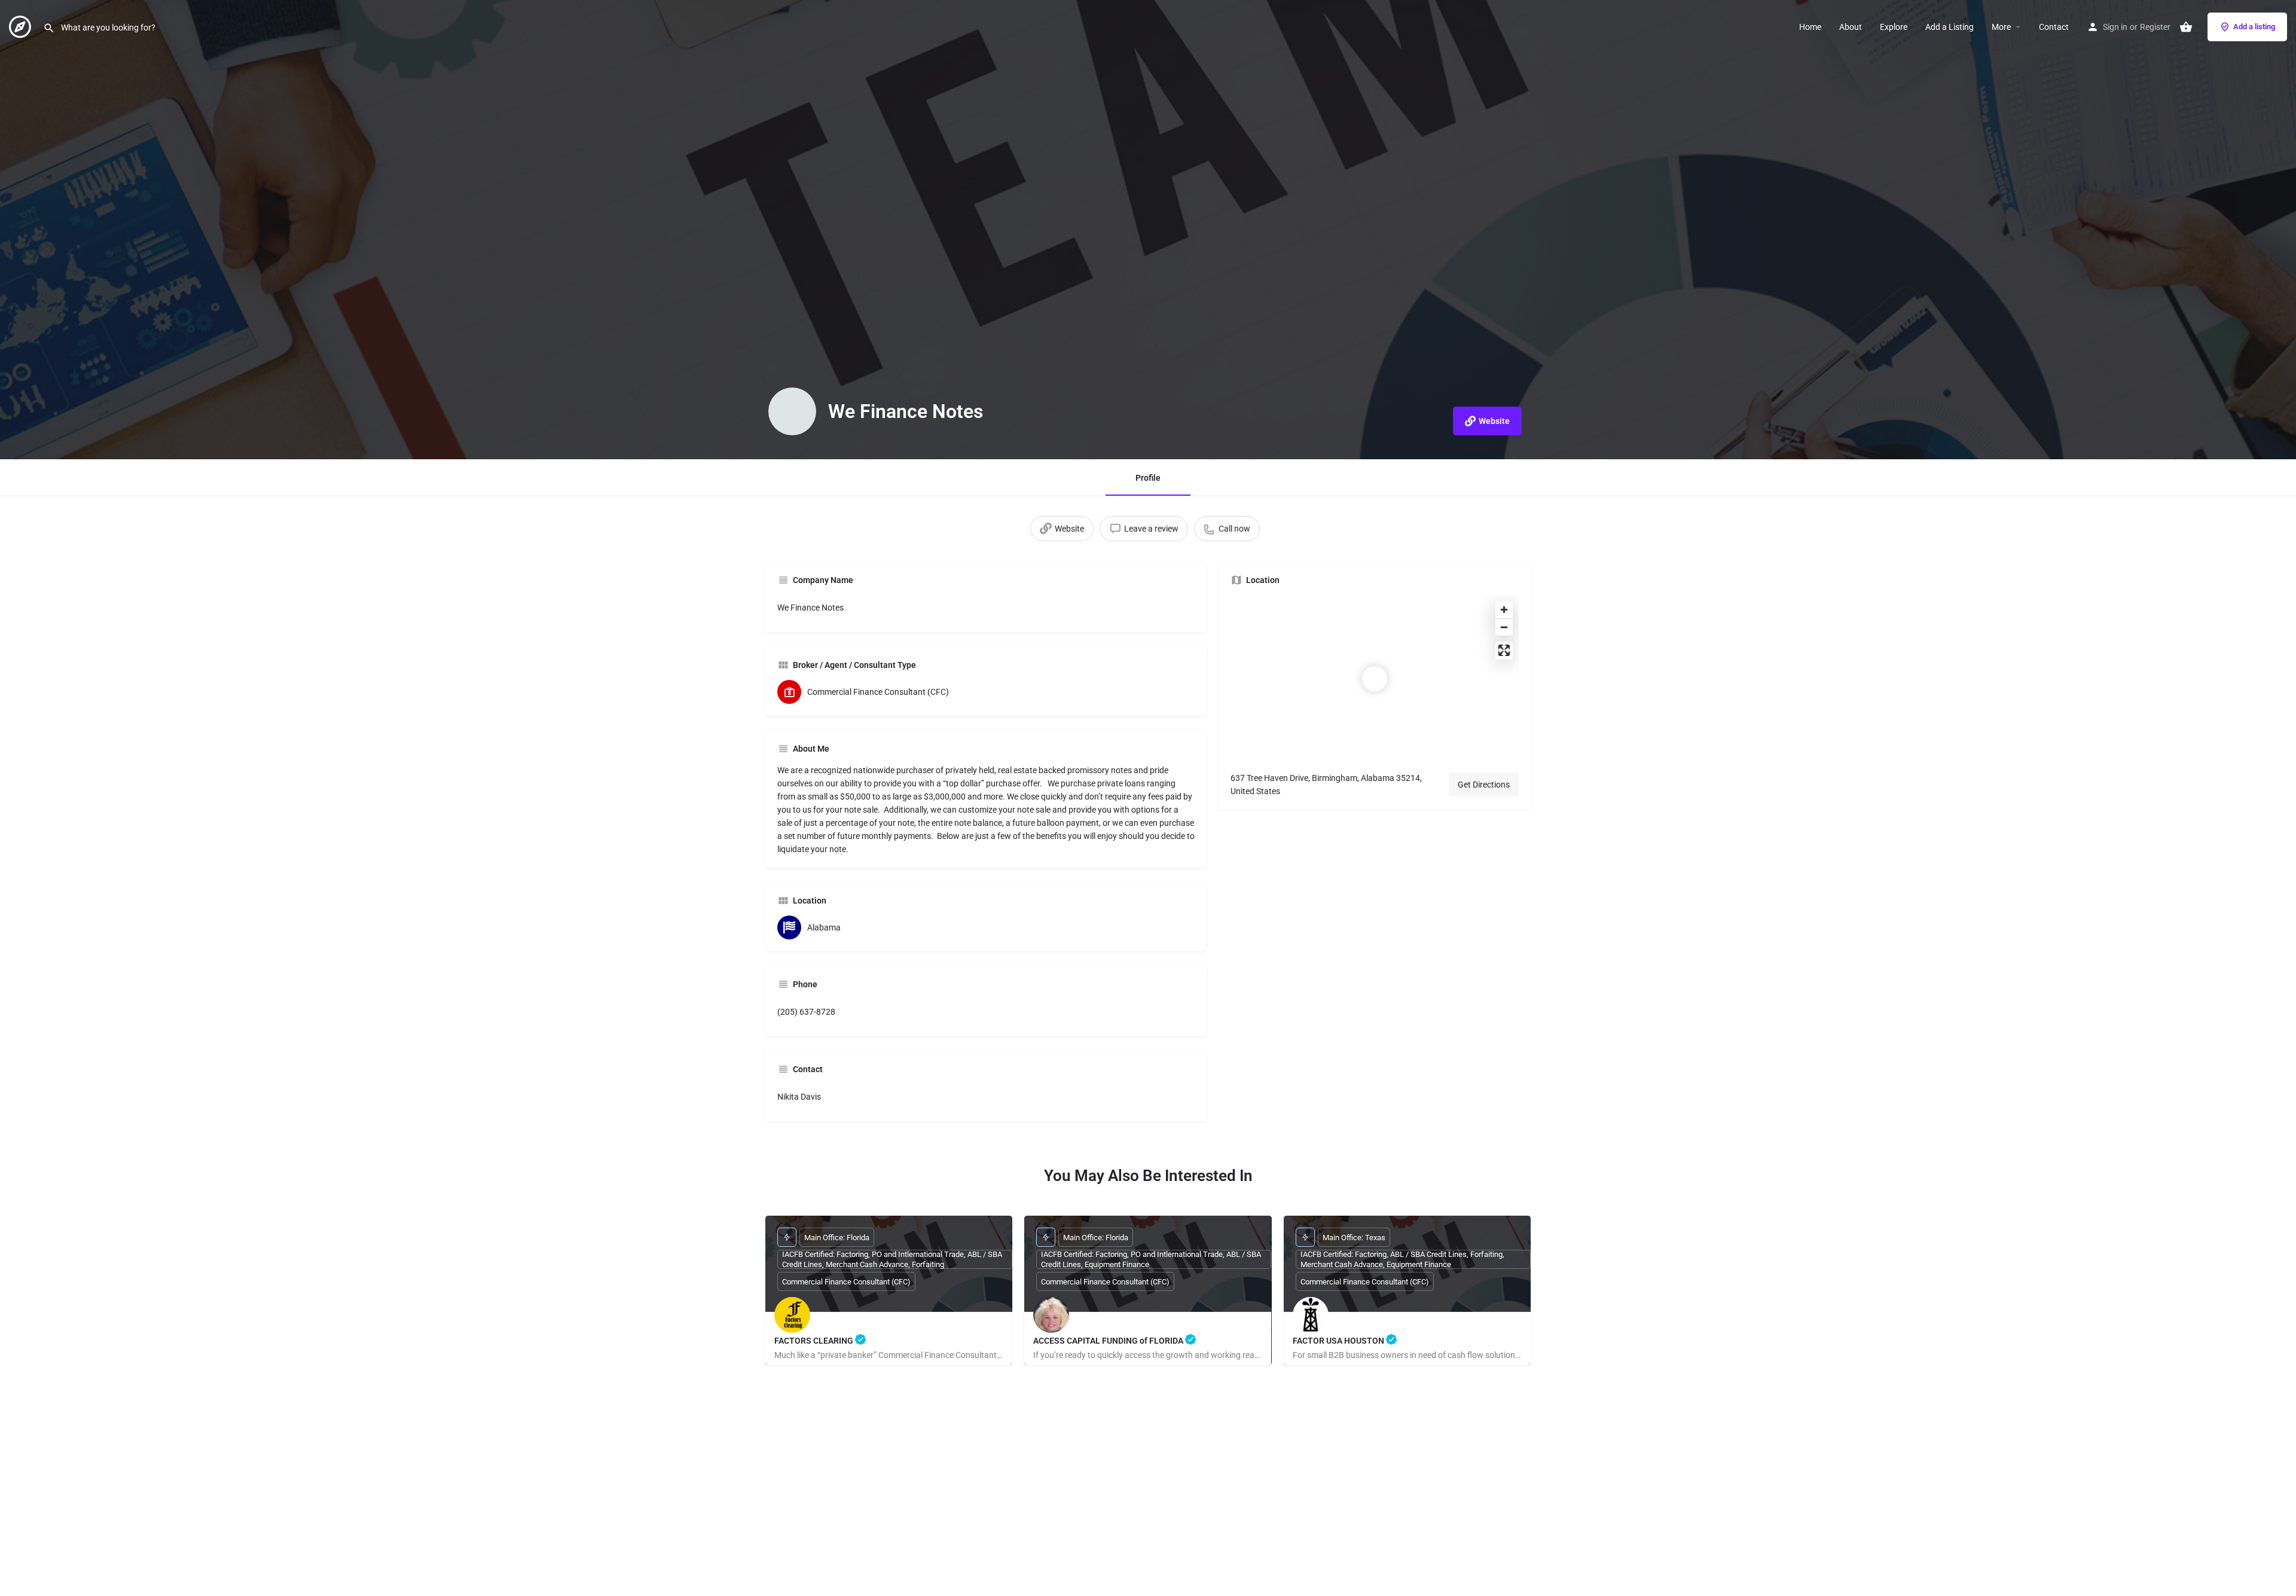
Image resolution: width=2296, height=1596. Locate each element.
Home (1810, 27)
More (2001, 27)
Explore (1894, 27)
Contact (2054, 27)
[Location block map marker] (1375, 679)
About (1851, 27)
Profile (1148, 478)
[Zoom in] (1504, 610)
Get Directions (1484, 785)
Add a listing (2254, 27)
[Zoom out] (1504, 627)
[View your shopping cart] (2186, 27)
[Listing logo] (792, 411)
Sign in (2115, 27)
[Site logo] (22, 26)
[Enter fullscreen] (1504, 650)
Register (2155, 27)
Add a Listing (1950, 27)
